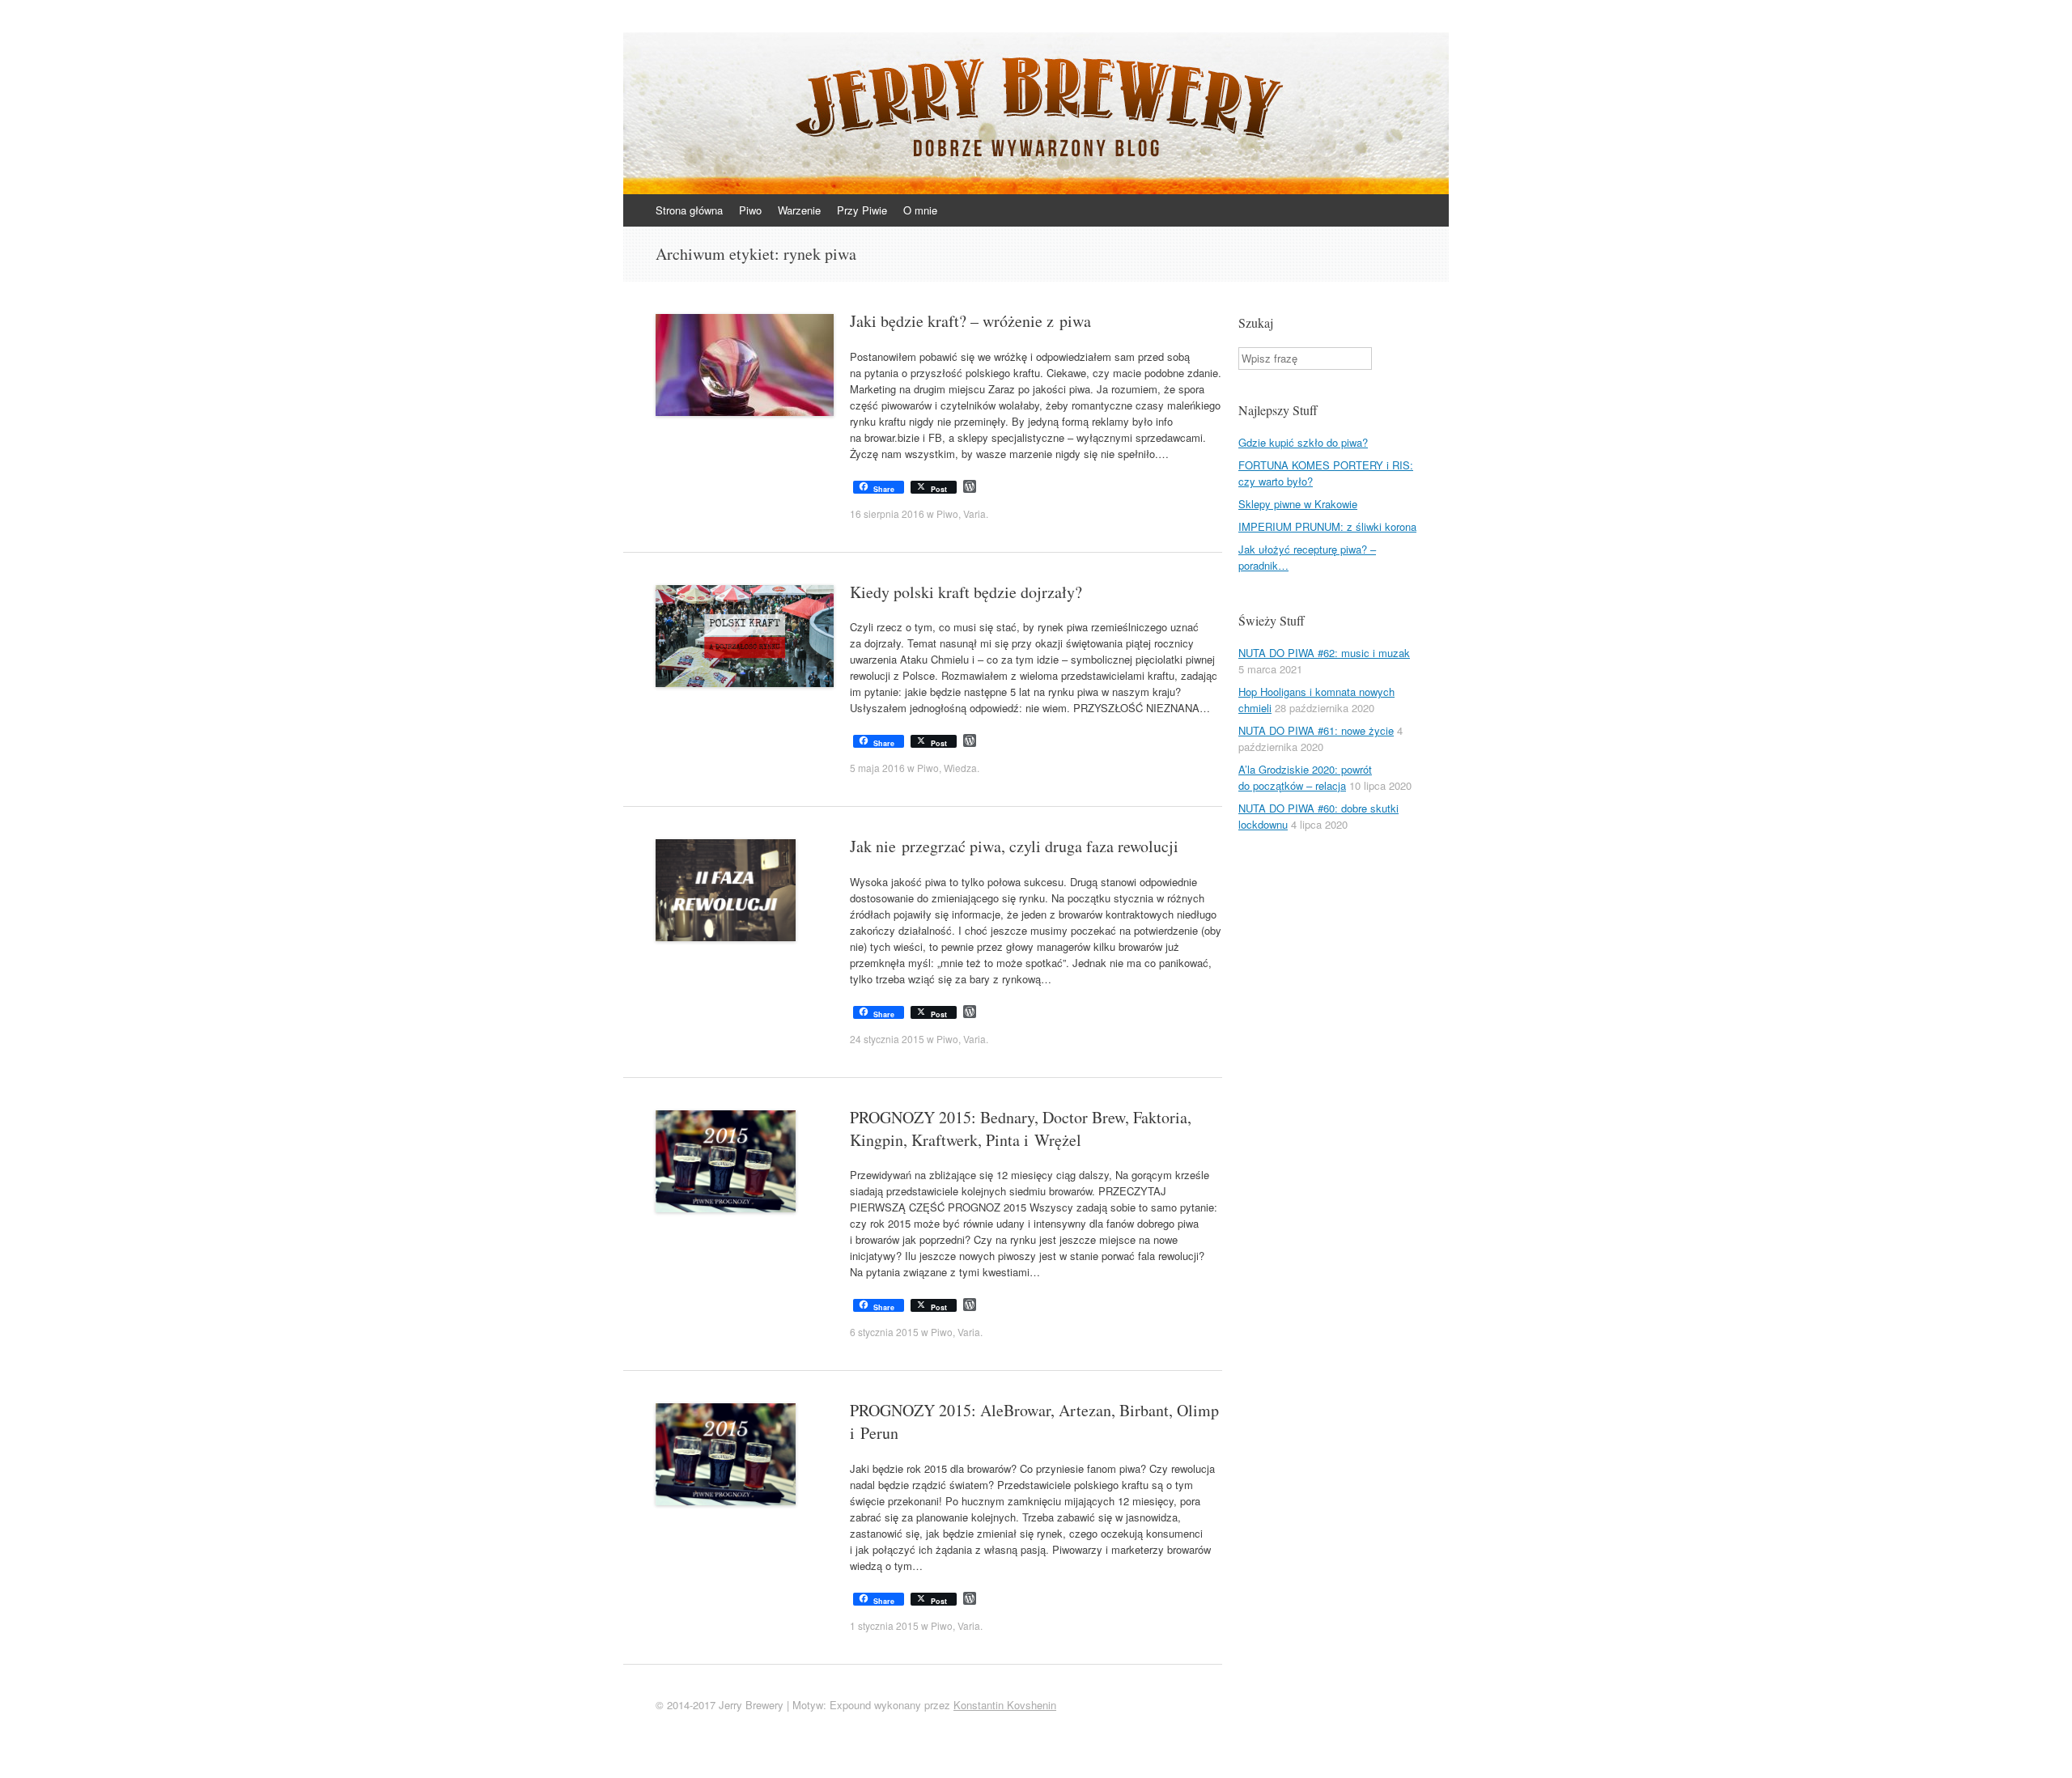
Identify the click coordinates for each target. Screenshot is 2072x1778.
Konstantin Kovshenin (1005, 1705)
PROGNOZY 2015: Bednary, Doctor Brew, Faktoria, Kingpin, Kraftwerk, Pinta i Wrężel (1021, 1129)
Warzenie (799, 210)
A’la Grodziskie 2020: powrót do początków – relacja (1305, 777)
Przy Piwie (862, 210)
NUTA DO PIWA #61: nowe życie (1316, 730)
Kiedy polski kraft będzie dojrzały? (966, 592)
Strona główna (689, 210)
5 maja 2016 (877, 768)
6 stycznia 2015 (884, 1332)
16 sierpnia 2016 (887, 513)
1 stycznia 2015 (884, 1625)
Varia (974, 513)
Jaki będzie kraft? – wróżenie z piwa (970, 321)
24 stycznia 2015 (887, 1039)
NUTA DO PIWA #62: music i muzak (1324, 653)
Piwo (750, 210)
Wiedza (960, 768)
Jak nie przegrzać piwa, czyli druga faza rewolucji (1014, 846)
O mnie (920, 210)
